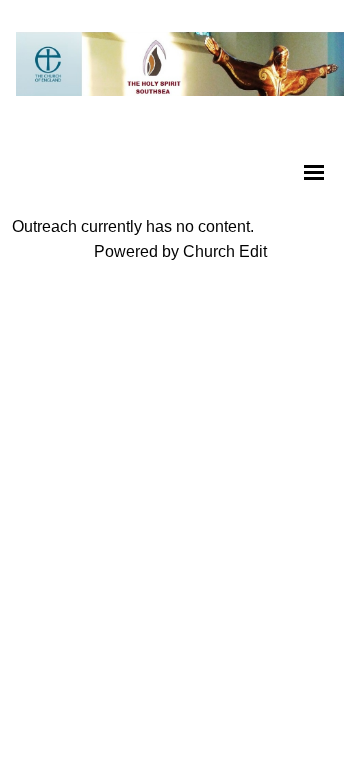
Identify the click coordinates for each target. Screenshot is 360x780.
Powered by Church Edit (180, 251)
